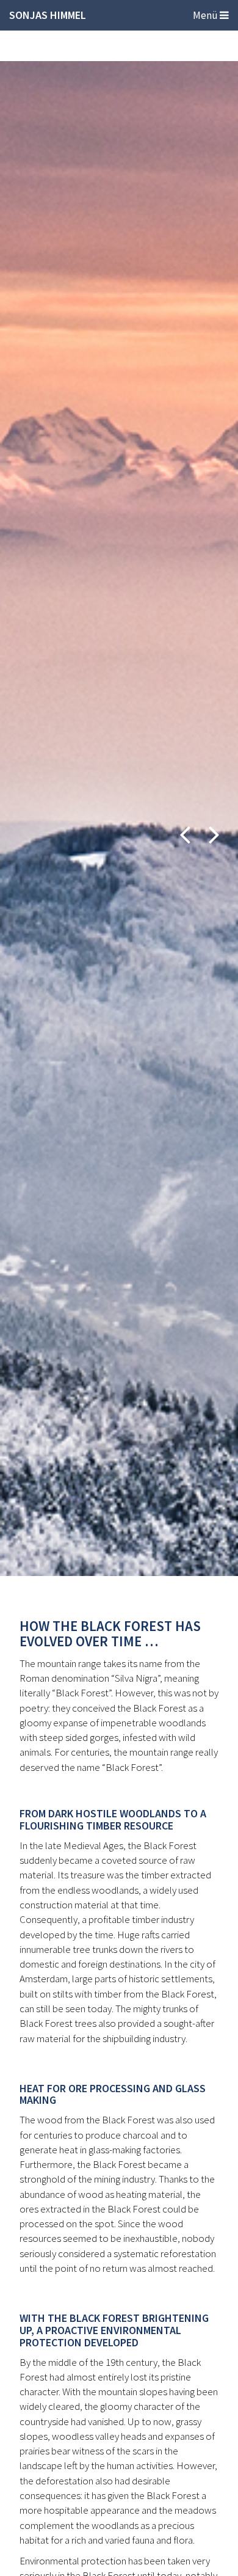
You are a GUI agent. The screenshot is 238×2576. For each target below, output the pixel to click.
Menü (206, 15)
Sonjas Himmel (48, 15)
